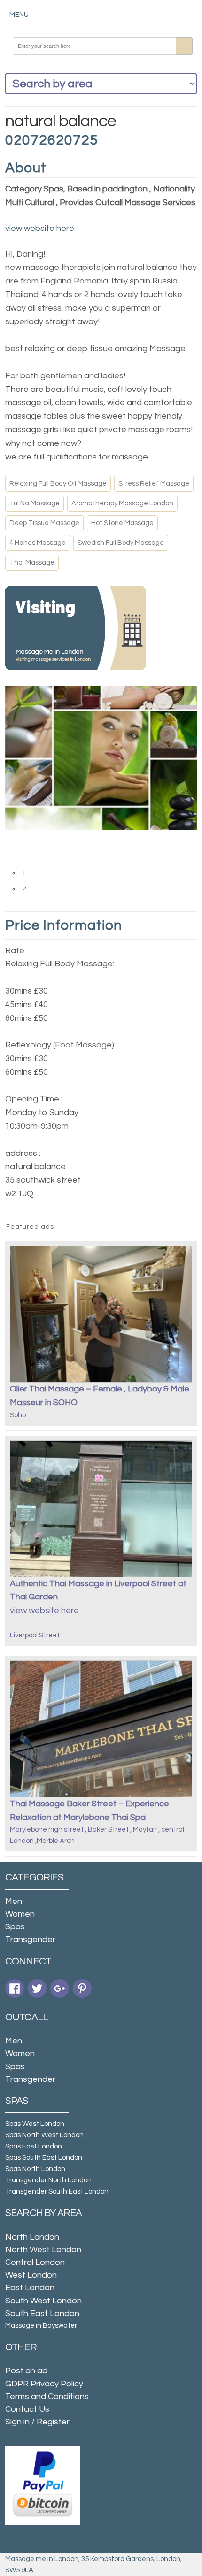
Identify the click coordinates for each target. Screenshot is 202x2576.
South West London (43, 2301)
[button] (19, 15)
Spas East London (34, 2146)
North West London (43, 2250)
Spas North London (35, 2169)
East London (30, 2288)
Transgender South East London (57, 2191)
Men (14, 1901)
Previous (15, 840)
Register (53, 2422)
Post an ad (26, 2371)
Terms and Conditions (47, 2396)
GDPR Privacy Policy (44, 2384)
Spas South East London (44, 2158)
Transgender (30, 1939)
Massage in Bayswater (41, 2326)
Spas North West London (44, 2135)
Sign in (17, 2422)
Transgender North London (48, 2180)
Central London (35, 2262)
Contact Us (27, 2409)
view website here (40, 228)
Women (20, 1914)
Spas (15, 1927)
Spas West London (35, 2124)
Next (15, 858)
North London (32, 2237)
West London (31, 2275)
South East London (42, 2313)
